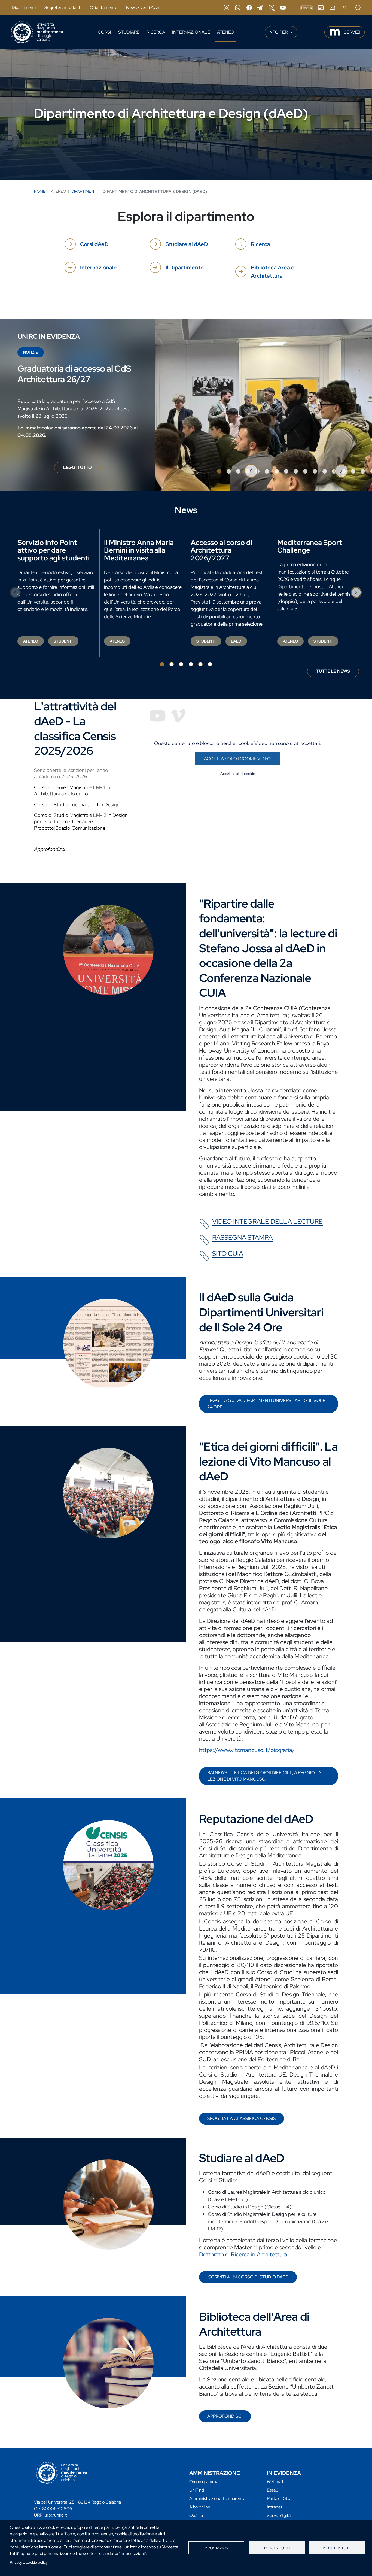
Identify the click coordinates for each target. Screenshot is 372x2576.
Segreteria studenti (63, 7)
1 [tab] (219, 471)
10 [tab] (305, 471)
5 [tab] (200, 664)
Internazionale (191, 32)
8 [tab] (286, 471)
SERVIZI (352, 32)
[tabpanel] (186, 405)
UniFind (197, 2490)
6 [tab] (267, 471)
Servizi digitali (280, 2515)
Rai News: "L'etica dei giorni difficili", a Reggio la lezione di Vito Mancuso (264, 1776)
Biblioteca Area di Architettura (273, 272)
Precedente (251, 471)
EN (345, 8)
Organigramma (204, 2482)
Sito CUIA (228, 1254)
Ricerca (156, 32)
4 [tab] (191, 664)
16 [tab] (363, 471)
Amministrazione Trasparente (217, 2498)
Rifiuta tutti (277, 2548)
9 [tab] (296, 471)
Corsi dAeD (94, 244)
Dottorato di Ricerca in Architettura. (244, 2254)
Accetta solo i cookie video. (238, 759)
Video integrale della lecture (267, 1222)
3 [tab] (238, 471)
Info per (278, 32)
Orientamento (104, 7)
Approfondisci (225, 2416)
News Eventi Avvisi (144, 7)
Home (40, 191)
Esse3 (273, 2490)
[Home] (37, 32)
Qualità (196, 2515)
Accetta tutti (337, 2548)
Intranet (275, 2507)
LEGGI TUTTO (82, 469)
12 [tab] (325, 471)
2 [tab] (229, 471)
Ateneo (226, 32)
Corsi (104, 32)
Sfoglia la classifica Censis (242, 2118)
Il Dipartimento (185, 268)
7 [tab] (277, 471)
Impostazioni (216, 2548)
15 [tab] (353, 471)
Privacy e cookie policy (29, 2562)
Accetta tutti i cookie (238, 774)
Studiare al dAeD (187, 244)
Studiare (129, 32)
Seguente (341, 471)
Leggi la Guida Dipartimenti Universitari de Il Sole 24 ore (266, 1404)
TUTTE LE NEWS (333, 671)
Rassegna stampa (242, 1238)
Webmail (275, 2482)
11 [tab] (315, 471)
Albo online (200, 2507)
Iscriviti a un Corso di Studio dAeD (248, 2277)
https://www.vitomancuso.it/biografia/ (247, 1750)
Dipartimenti (24, 7)
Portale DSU (279, 2498)
